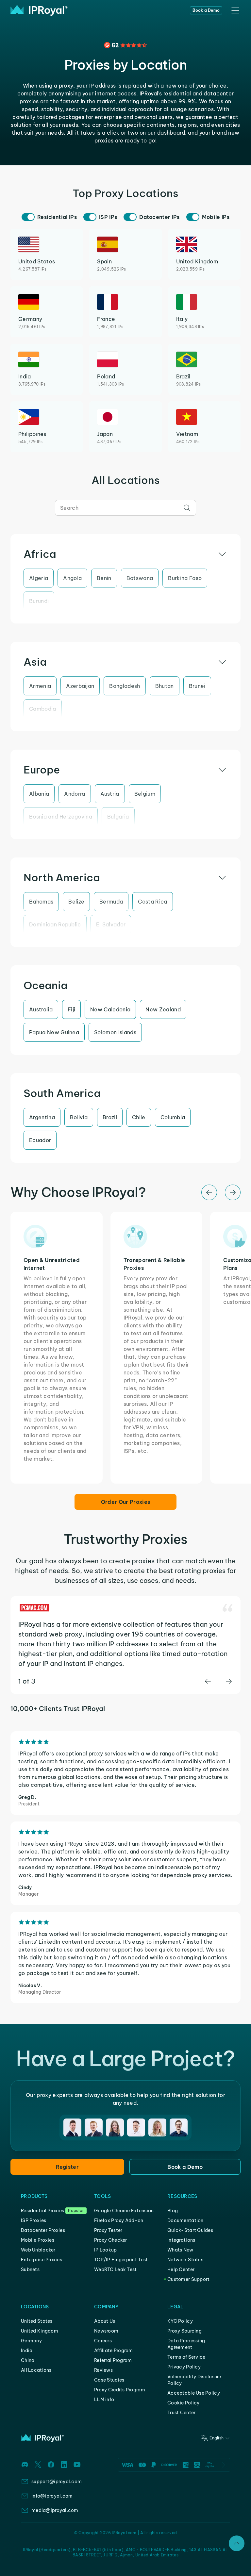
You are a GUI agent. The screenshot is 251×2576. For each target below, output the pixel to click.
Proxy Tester (108, 2230)
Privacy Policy (184, 2367)
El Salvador (111, 924)
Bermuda (111, 902)
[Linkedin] (64, 2465)
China (28, 2360)
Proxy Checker (111, 2240)
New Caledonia (110, 1009)
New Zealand (163, 1009)
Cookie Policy (184, 2403)
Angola (72, 578)
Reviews (103, 2370)
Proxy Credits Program (120, 2390)
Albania (39, 794)
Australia (41, 1009)
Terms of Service (186, 2357)
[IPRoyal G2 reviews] (125, 45)
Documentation (185, 2220)
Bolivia (79, 1117)
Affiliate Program (114, 2351)
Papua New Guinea (54, 1032)
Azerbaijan (80, 686)
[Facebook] (51, 2465)
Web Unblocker (38, 2250)
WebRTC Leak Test (115, 2269)
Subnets (30, 2269)
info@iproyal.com (52, 2496)
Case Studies (109, 2380)
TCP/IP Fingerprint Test (121, 2260)
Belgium (145, 794)
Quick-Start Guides (190, 2230)
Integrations (181, 2240)
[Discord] (25, 2465)
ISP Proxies (33, 2220)
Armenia (40, 686)
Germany (31, 2341)
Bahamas (41, 902)
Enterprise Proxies (42, 2260)
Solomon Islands (115, 1032)
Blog (173, 2211)
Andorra (75, 794)
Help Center (181, 2269)
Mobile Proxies (38, 2240)
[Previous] (209, 1192)
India (27, 2351)
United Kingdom (40, 2331)
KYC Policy (180, 2321)
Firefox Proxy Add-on (119, 2220)
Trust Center (181, 2413)
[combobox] (125, 508)
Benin (104, 578)
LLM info (104, 2400)
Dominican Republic (55, 924)
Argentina (42, 1117)
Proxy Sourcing (184, 2331)
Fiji (71, 1009)
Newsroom (106, 2331)
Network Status (185, 2260)
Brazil (110, 1117)
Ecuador (40, 1140)
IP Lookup (106, 2250)
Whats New (180, 2250)
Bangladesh (125, 686)
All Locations (36, 2370)
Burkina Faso (185, 578)
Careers (103, 2341)
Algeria (39, 578)
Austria (110, 794)
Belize (76, 902)
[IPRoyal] (39, 10)
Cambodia (43, 709)
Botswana (140, 578)
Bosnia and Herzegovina (61, 817)
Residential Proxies (42, 2211)
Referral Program (113, 2360)
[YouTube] (77, 2465)
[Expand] (237, 2543)
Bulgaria (118, 817)
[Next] (233, 1192)
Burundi (39, 601)
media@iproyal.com (55, 2510)
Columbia (173, 1117)
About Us (105, 2321)
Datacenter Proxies (43, 2230)
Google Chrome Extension (124, 2211)
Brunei (197, 686)
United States (37, 2321)
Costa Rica (152, 902)
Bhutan (165, 686)
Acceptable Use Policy (194, 2393)
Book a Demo (206, 10)
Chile (139, 1117)
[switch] (28, 217)
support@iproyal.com (57, 2482)
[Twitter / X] (38, 2465)
